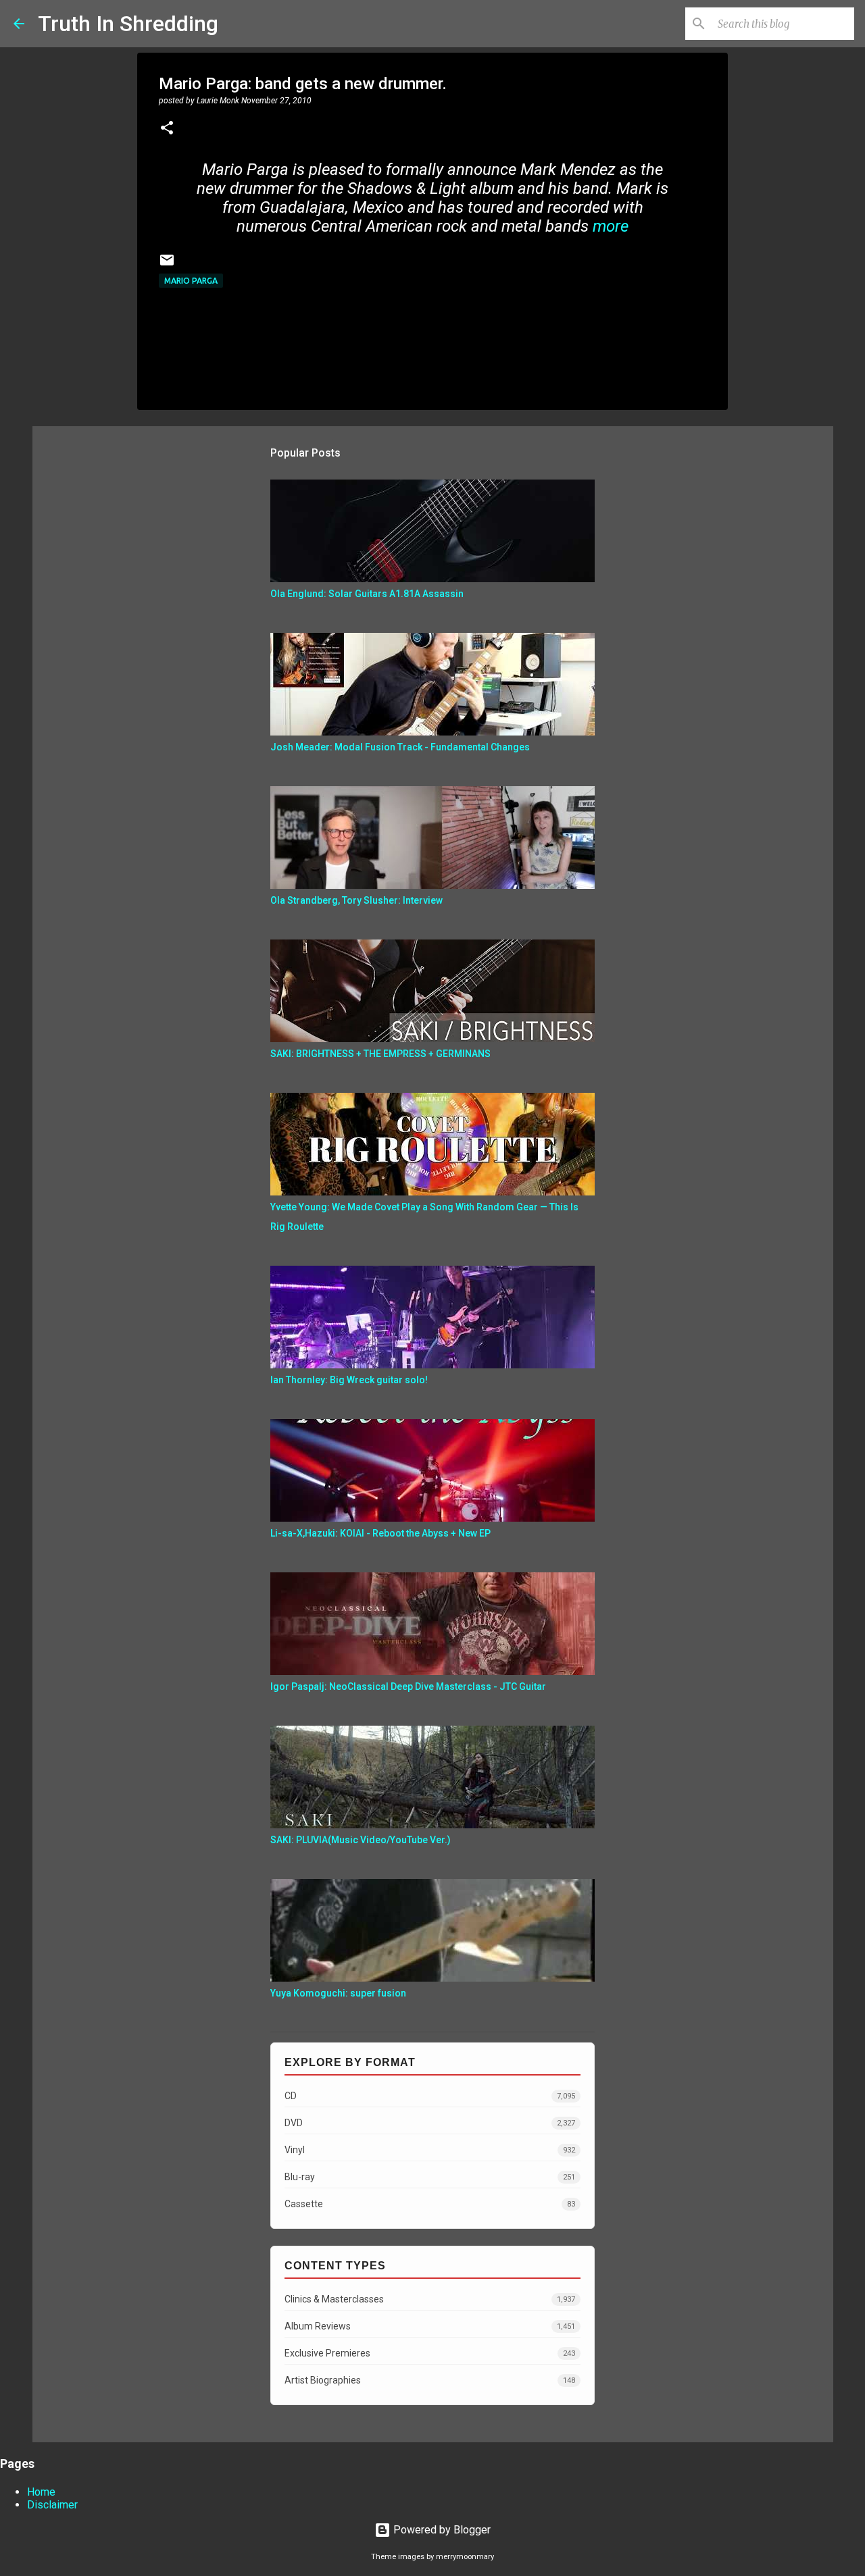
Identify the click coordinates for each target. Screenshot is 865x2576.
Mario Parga (191, 281)
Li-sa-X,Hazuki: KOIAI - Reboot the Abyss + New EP (380, 1533)
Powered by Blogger (441, 2530)
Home (41, 2492)
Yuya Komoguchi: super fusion (338, 1993)
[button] (167, 129)
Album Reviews (430, 2326)
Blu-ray (430, 2177)
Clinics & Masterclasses (430, 2299)
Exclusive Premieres (430, 2353)
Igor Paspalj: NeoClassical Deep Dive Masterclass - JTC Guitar (408, 1686)
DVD (430, 2123)
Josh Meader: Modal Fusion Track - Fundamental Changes (400, 747)
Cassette (430, 2204)
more (611, 226)
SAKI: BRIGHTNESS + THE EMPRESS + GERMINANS (380, 1054)
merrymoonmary (465, 2557)
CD (430, 2096)
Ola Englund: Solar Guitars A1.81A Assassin (367, 594)
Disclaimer (52, 2505)
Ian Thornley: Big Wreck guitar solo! (349, 1380)
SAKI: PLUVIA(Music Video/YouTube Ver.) (361, 1840)
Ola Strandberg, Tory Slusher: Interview (356, 900)
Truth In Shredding (128, 24)
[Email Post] (167, 265)
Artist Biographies (430, 2380)
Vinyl (430, 2150)
